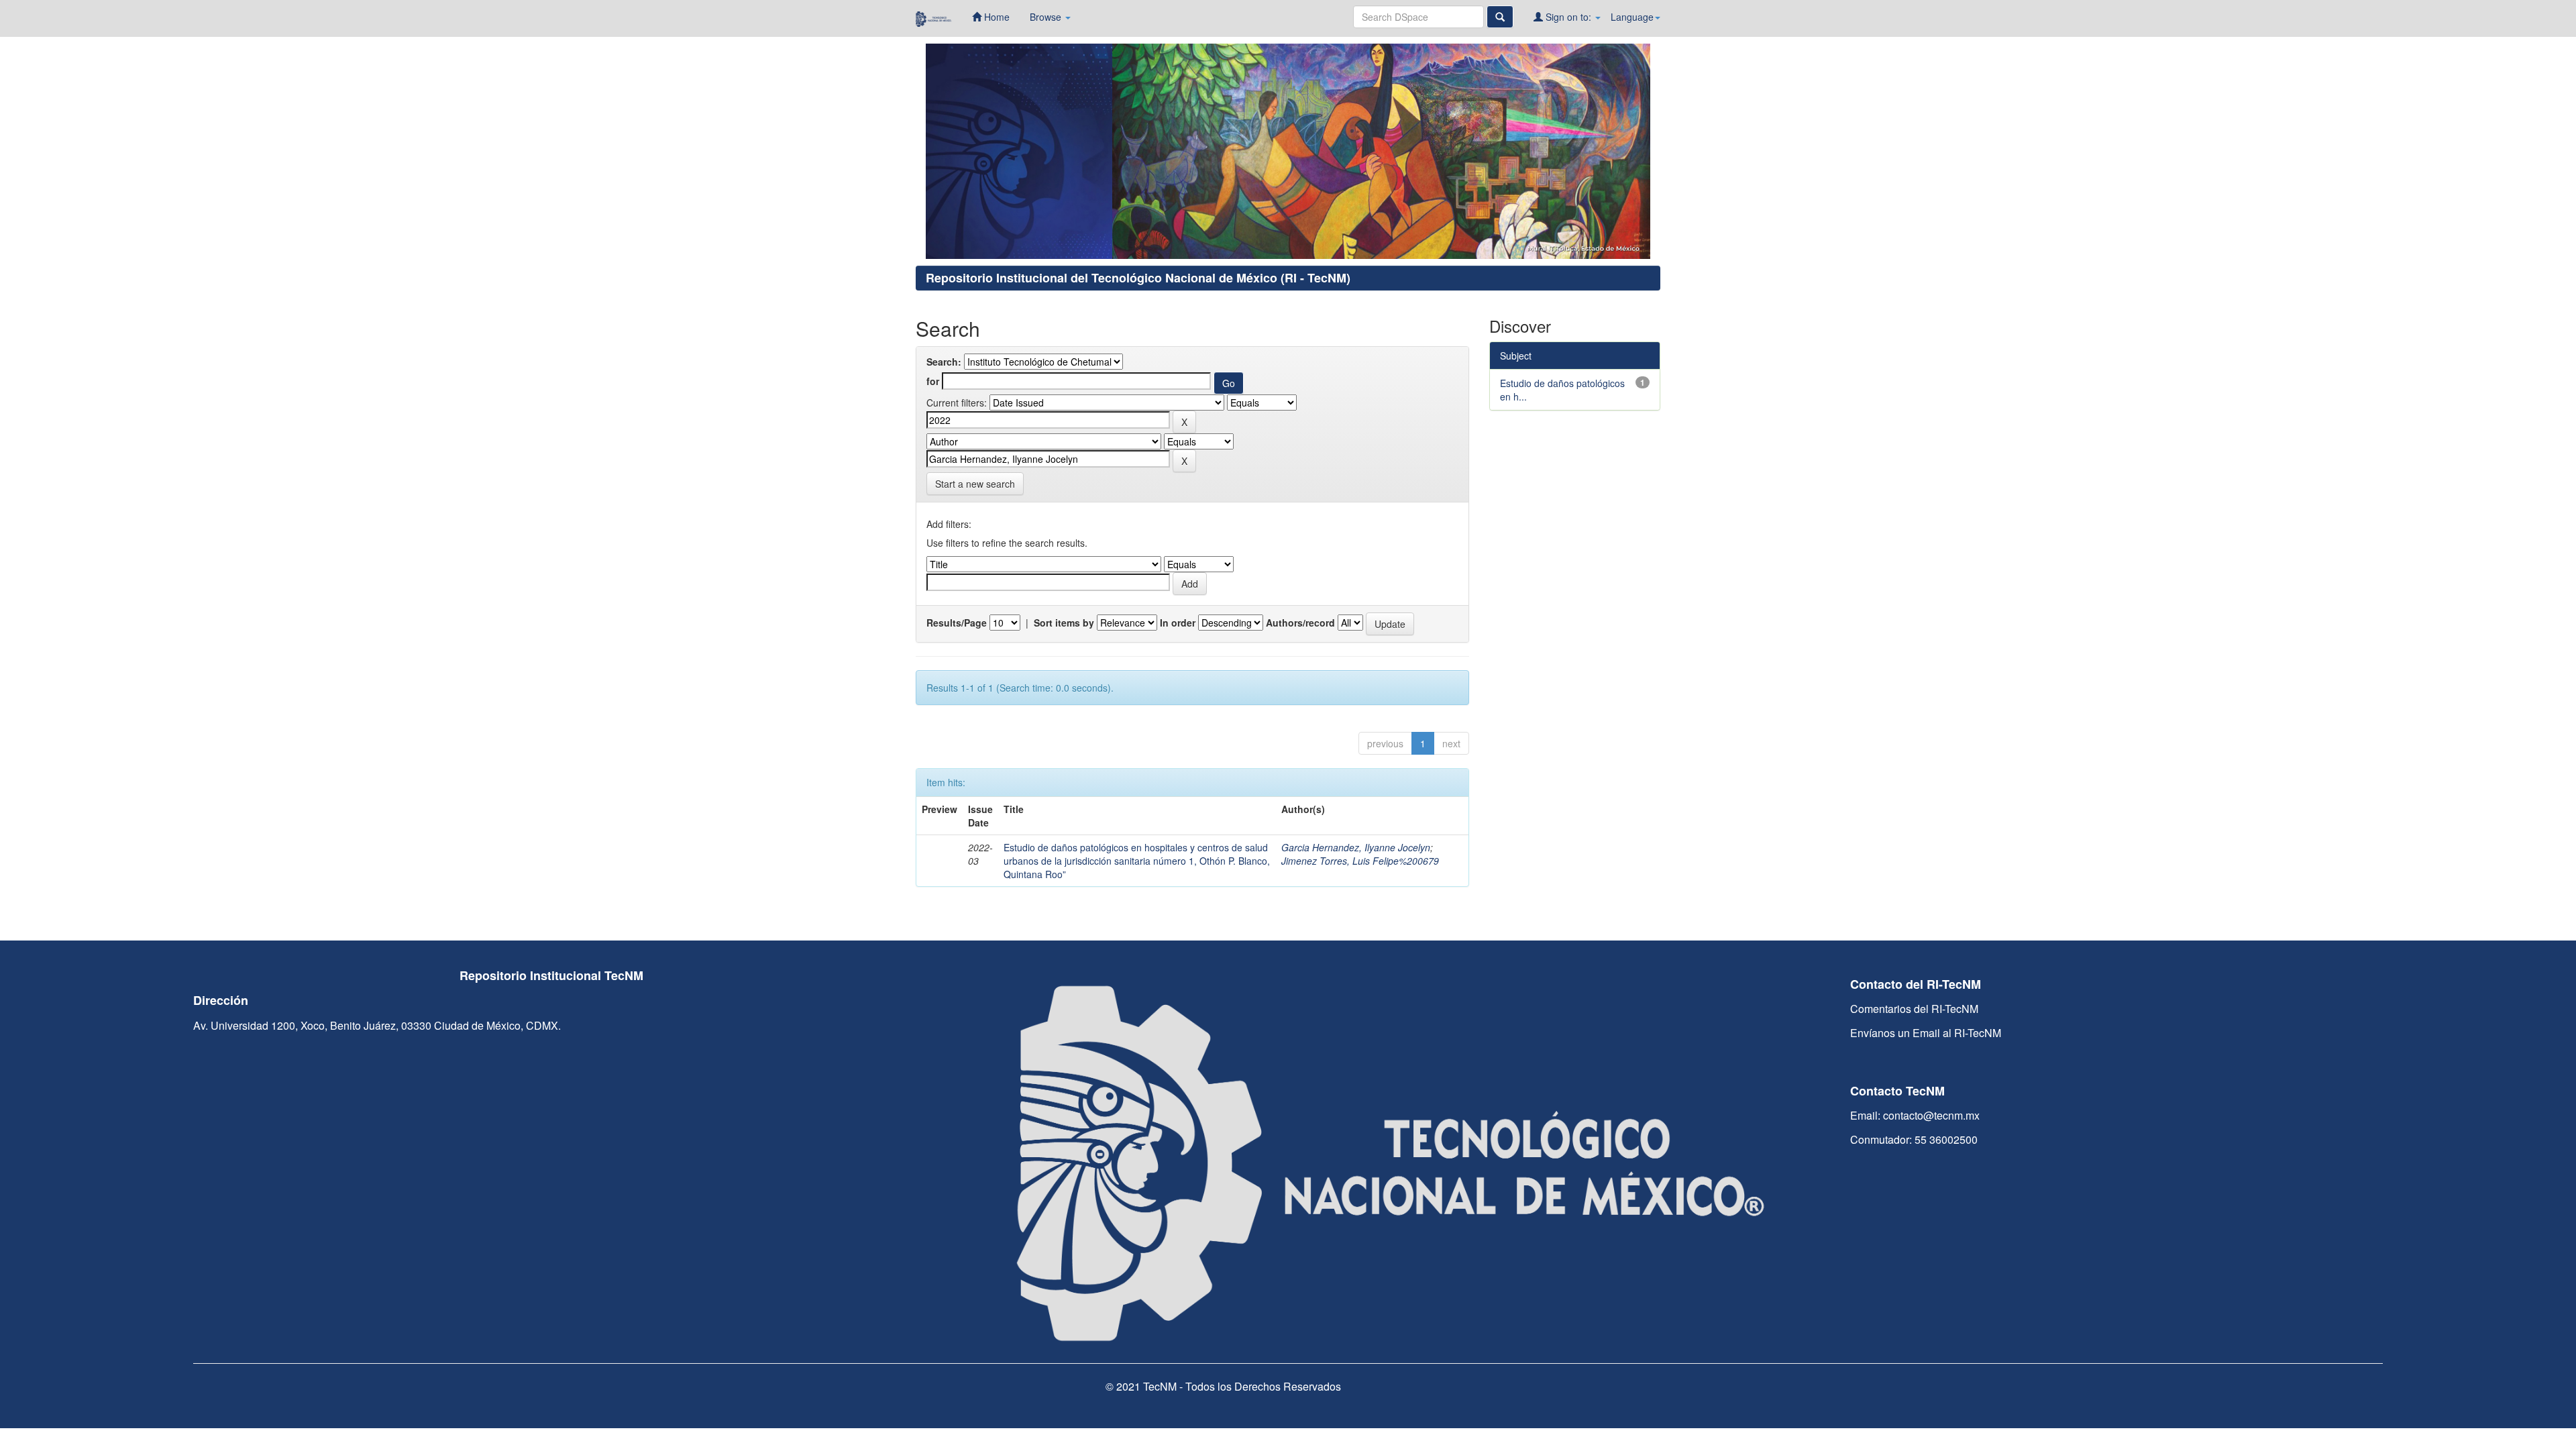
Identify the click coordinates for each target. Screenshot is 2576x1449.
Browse (1047, 17)
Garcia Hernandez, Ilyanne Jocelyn (1356, 847)
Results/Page (957, 623)
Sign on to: (1568, 17)
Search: (944, 362)
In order (1178, 623)
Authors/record (1300, 623)
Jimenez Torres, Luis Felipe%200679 (1360, 861)
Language (1632, 17)
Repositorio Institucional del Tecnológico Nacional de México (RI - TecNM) (1138, 278)
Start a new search (975, 484)
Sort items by (1064, 623)
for (933, 381)
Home (996, 17)
